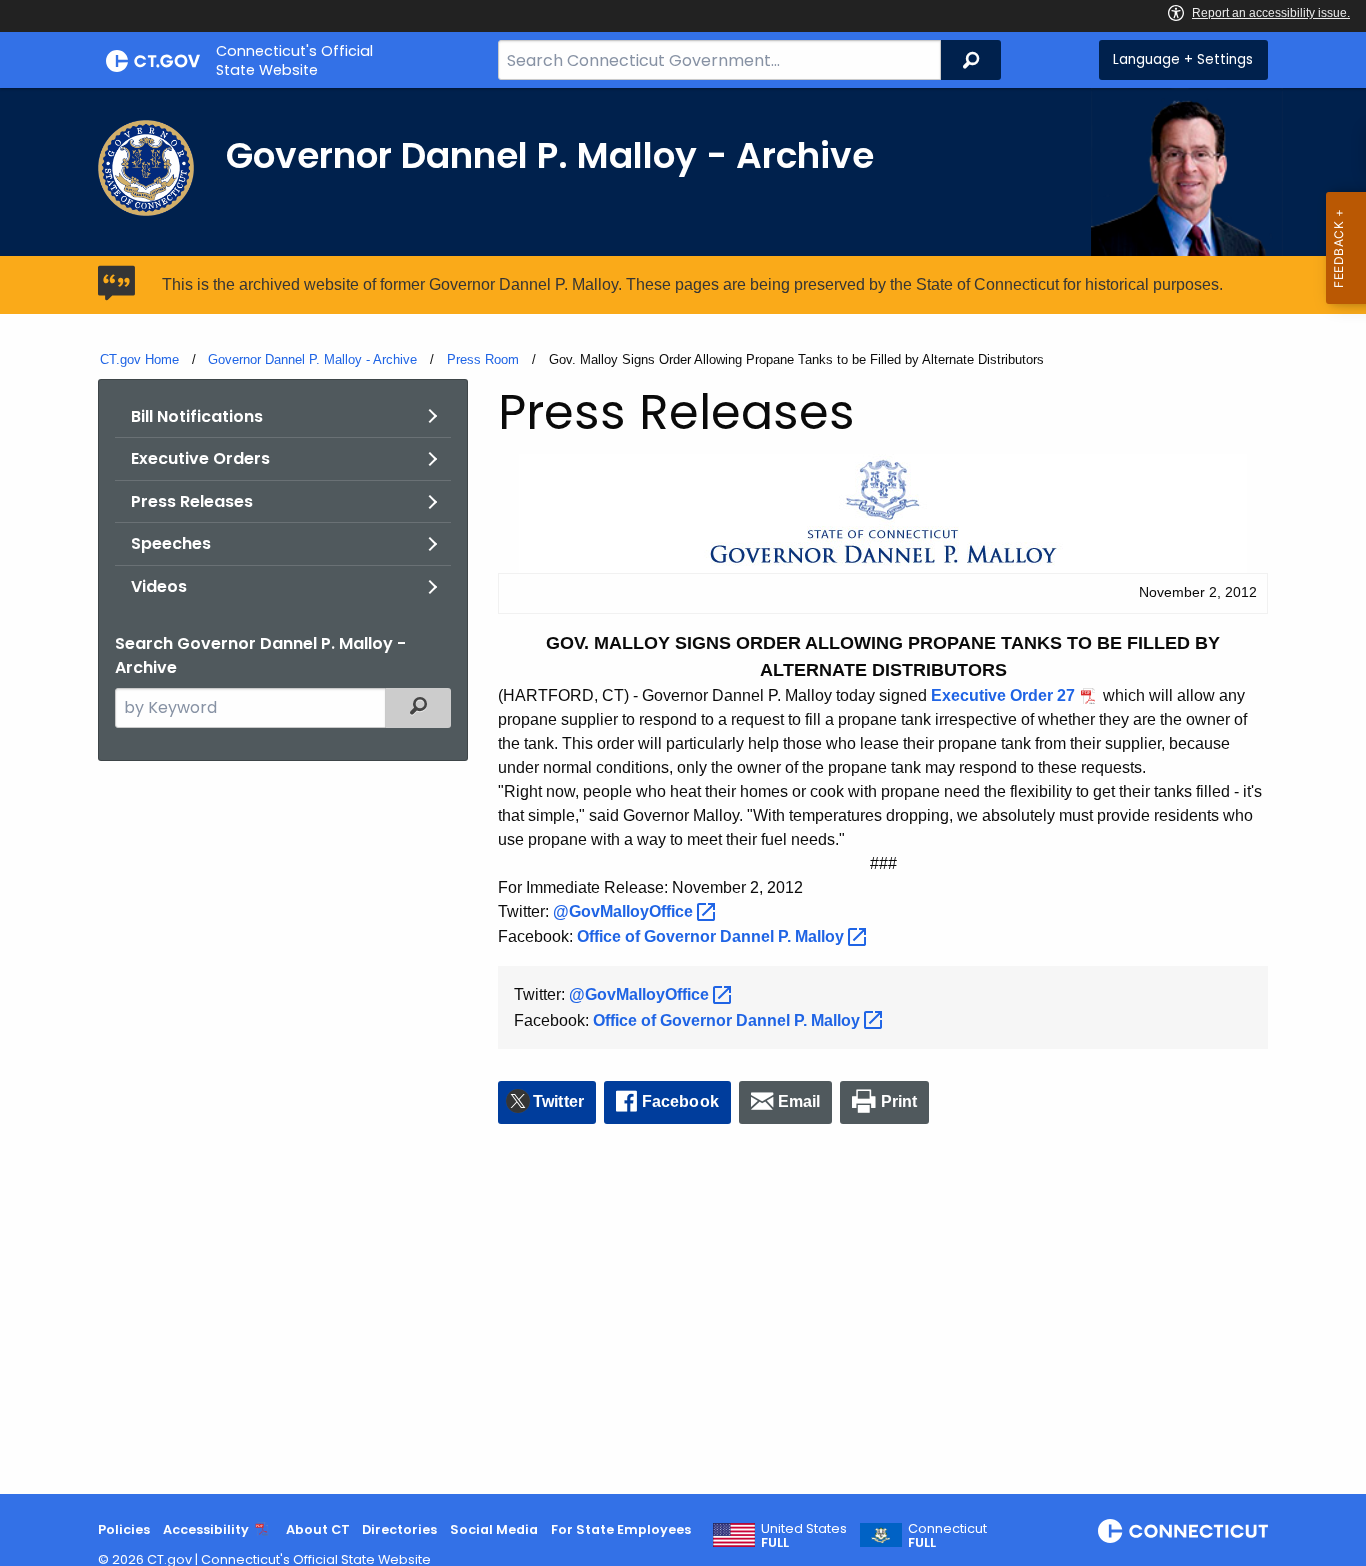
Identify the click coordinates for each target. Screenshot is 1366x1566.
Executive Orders (200, 458)
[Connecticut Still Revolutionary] (1183, 1531)
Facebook (680, 1101)
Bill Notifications (197, 416)
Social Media (494, 1529)
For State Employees (621, 1529)
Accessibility (206, 1529)
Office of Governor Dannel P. (712, 936)
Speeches (171, 543)
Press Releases (192, 501)
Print (899, 1101)
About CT (318, 1529)
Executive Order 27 (1003, 695)
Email (799, 1101)
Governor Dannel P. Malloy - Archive (312, 359)
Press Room (483, 359)
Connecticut (947, 1536)
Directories (399, 1529)
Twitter (558, 1101)
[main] (683, 791)
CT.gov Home (139, 359)
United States (804, 1536)
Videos (159, 586)
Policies (124, 1529)
